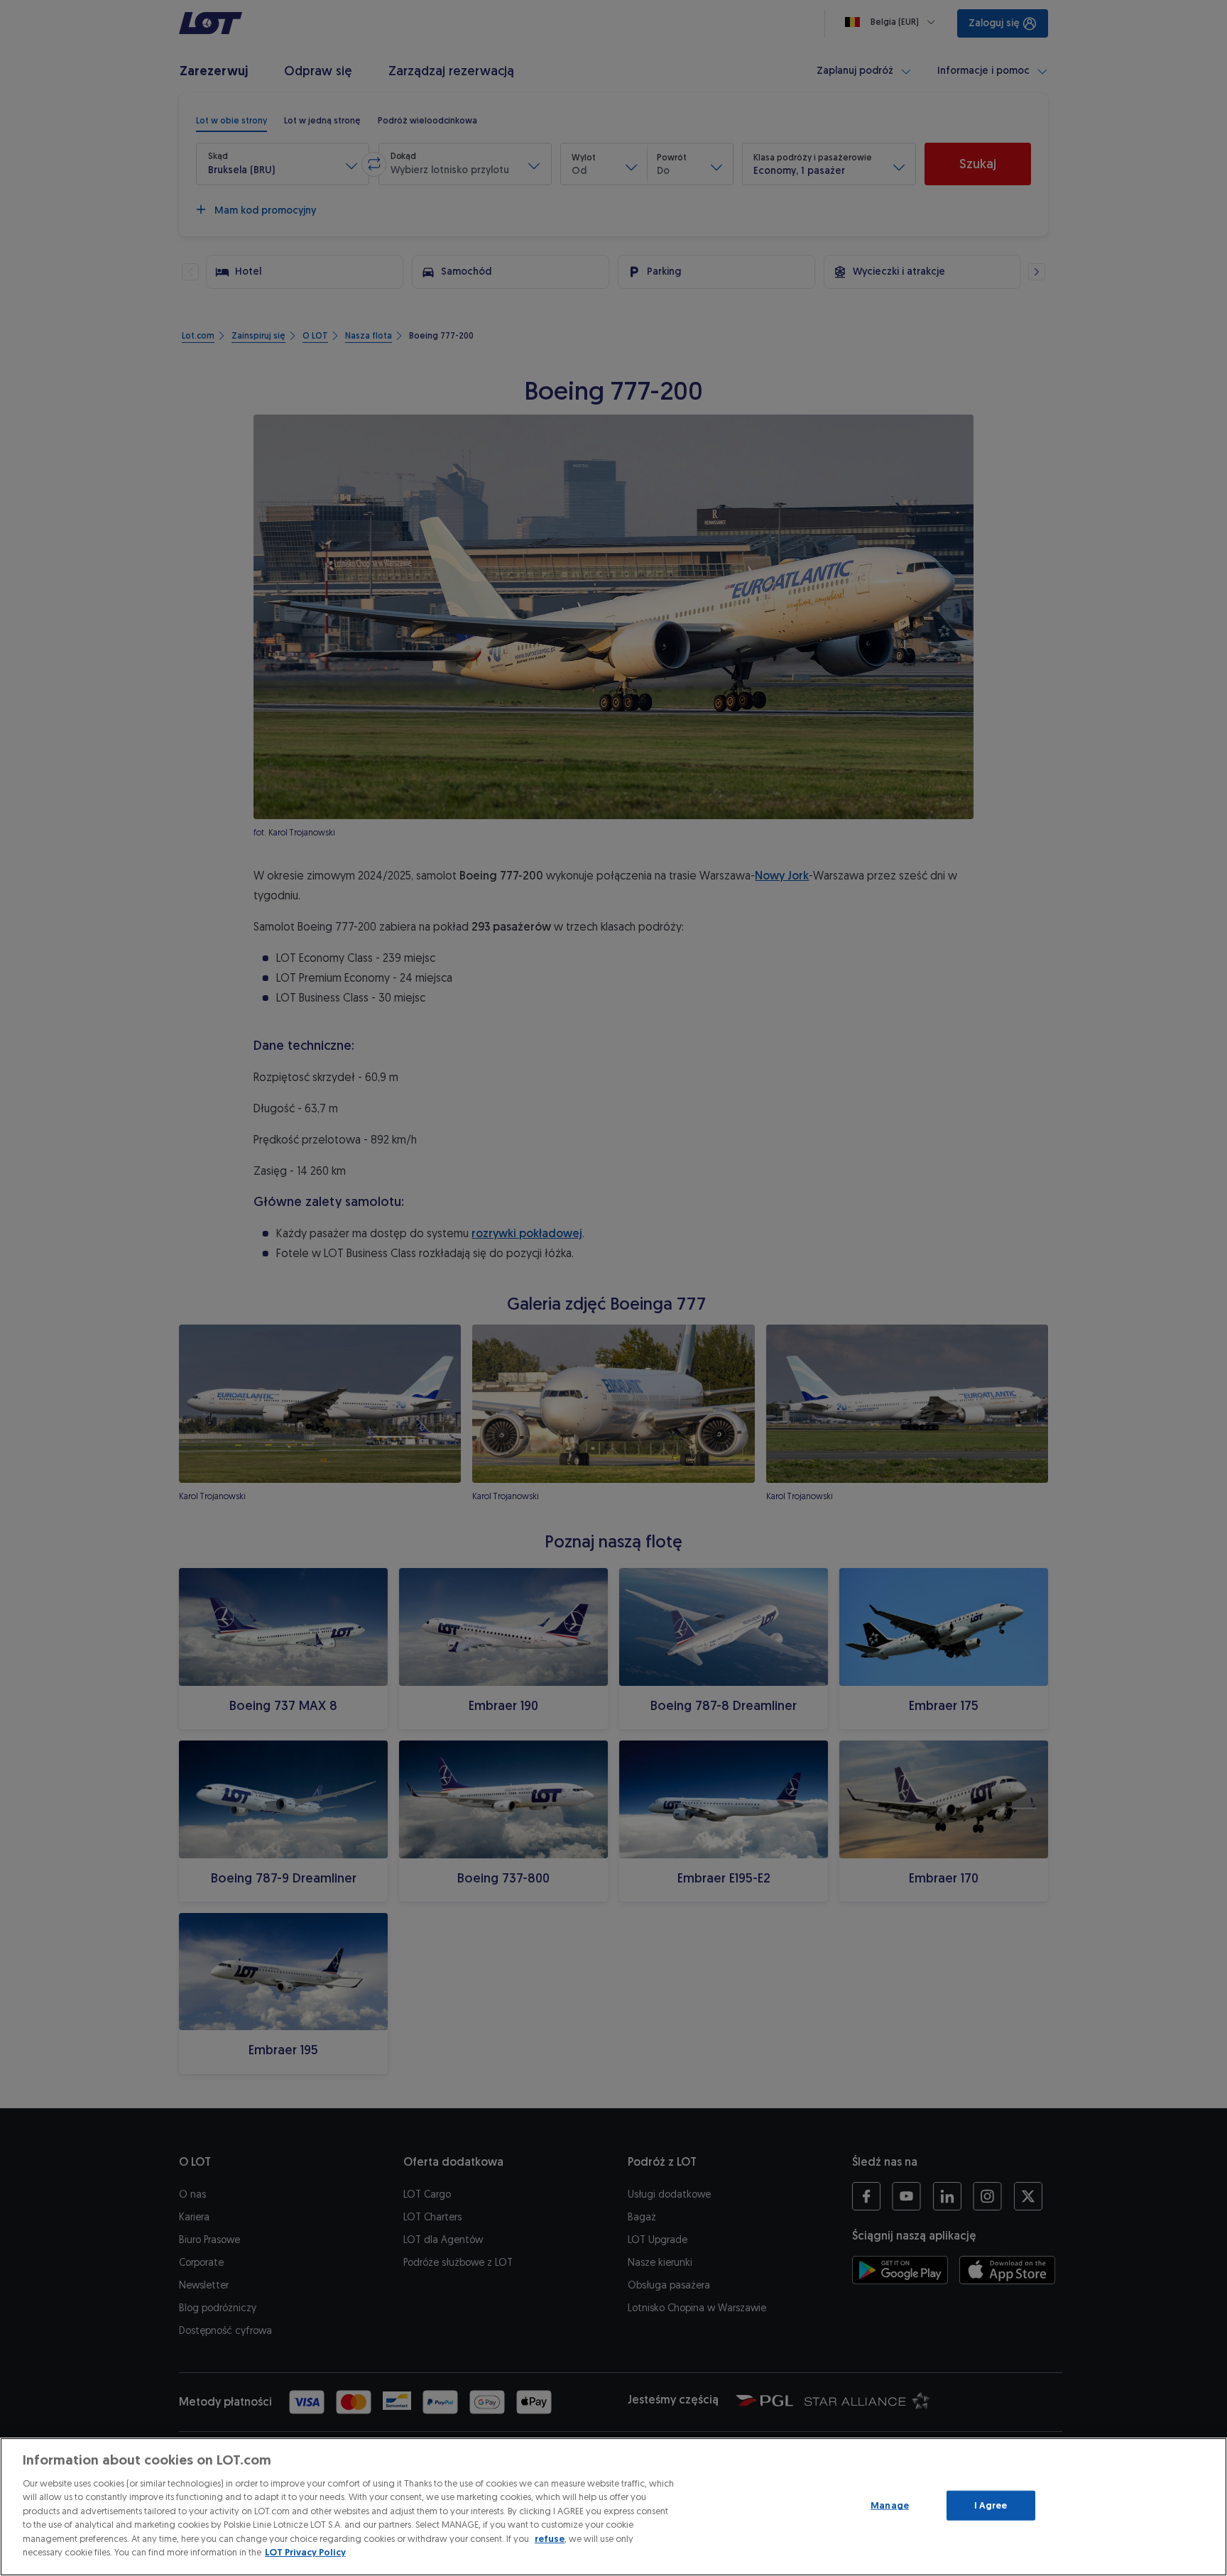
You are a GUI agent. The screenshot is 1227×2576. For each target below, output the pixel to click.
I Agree (991, 2505)
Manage (890, 2505)
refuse (550, 2539)
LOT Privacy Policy (305, 2552)
